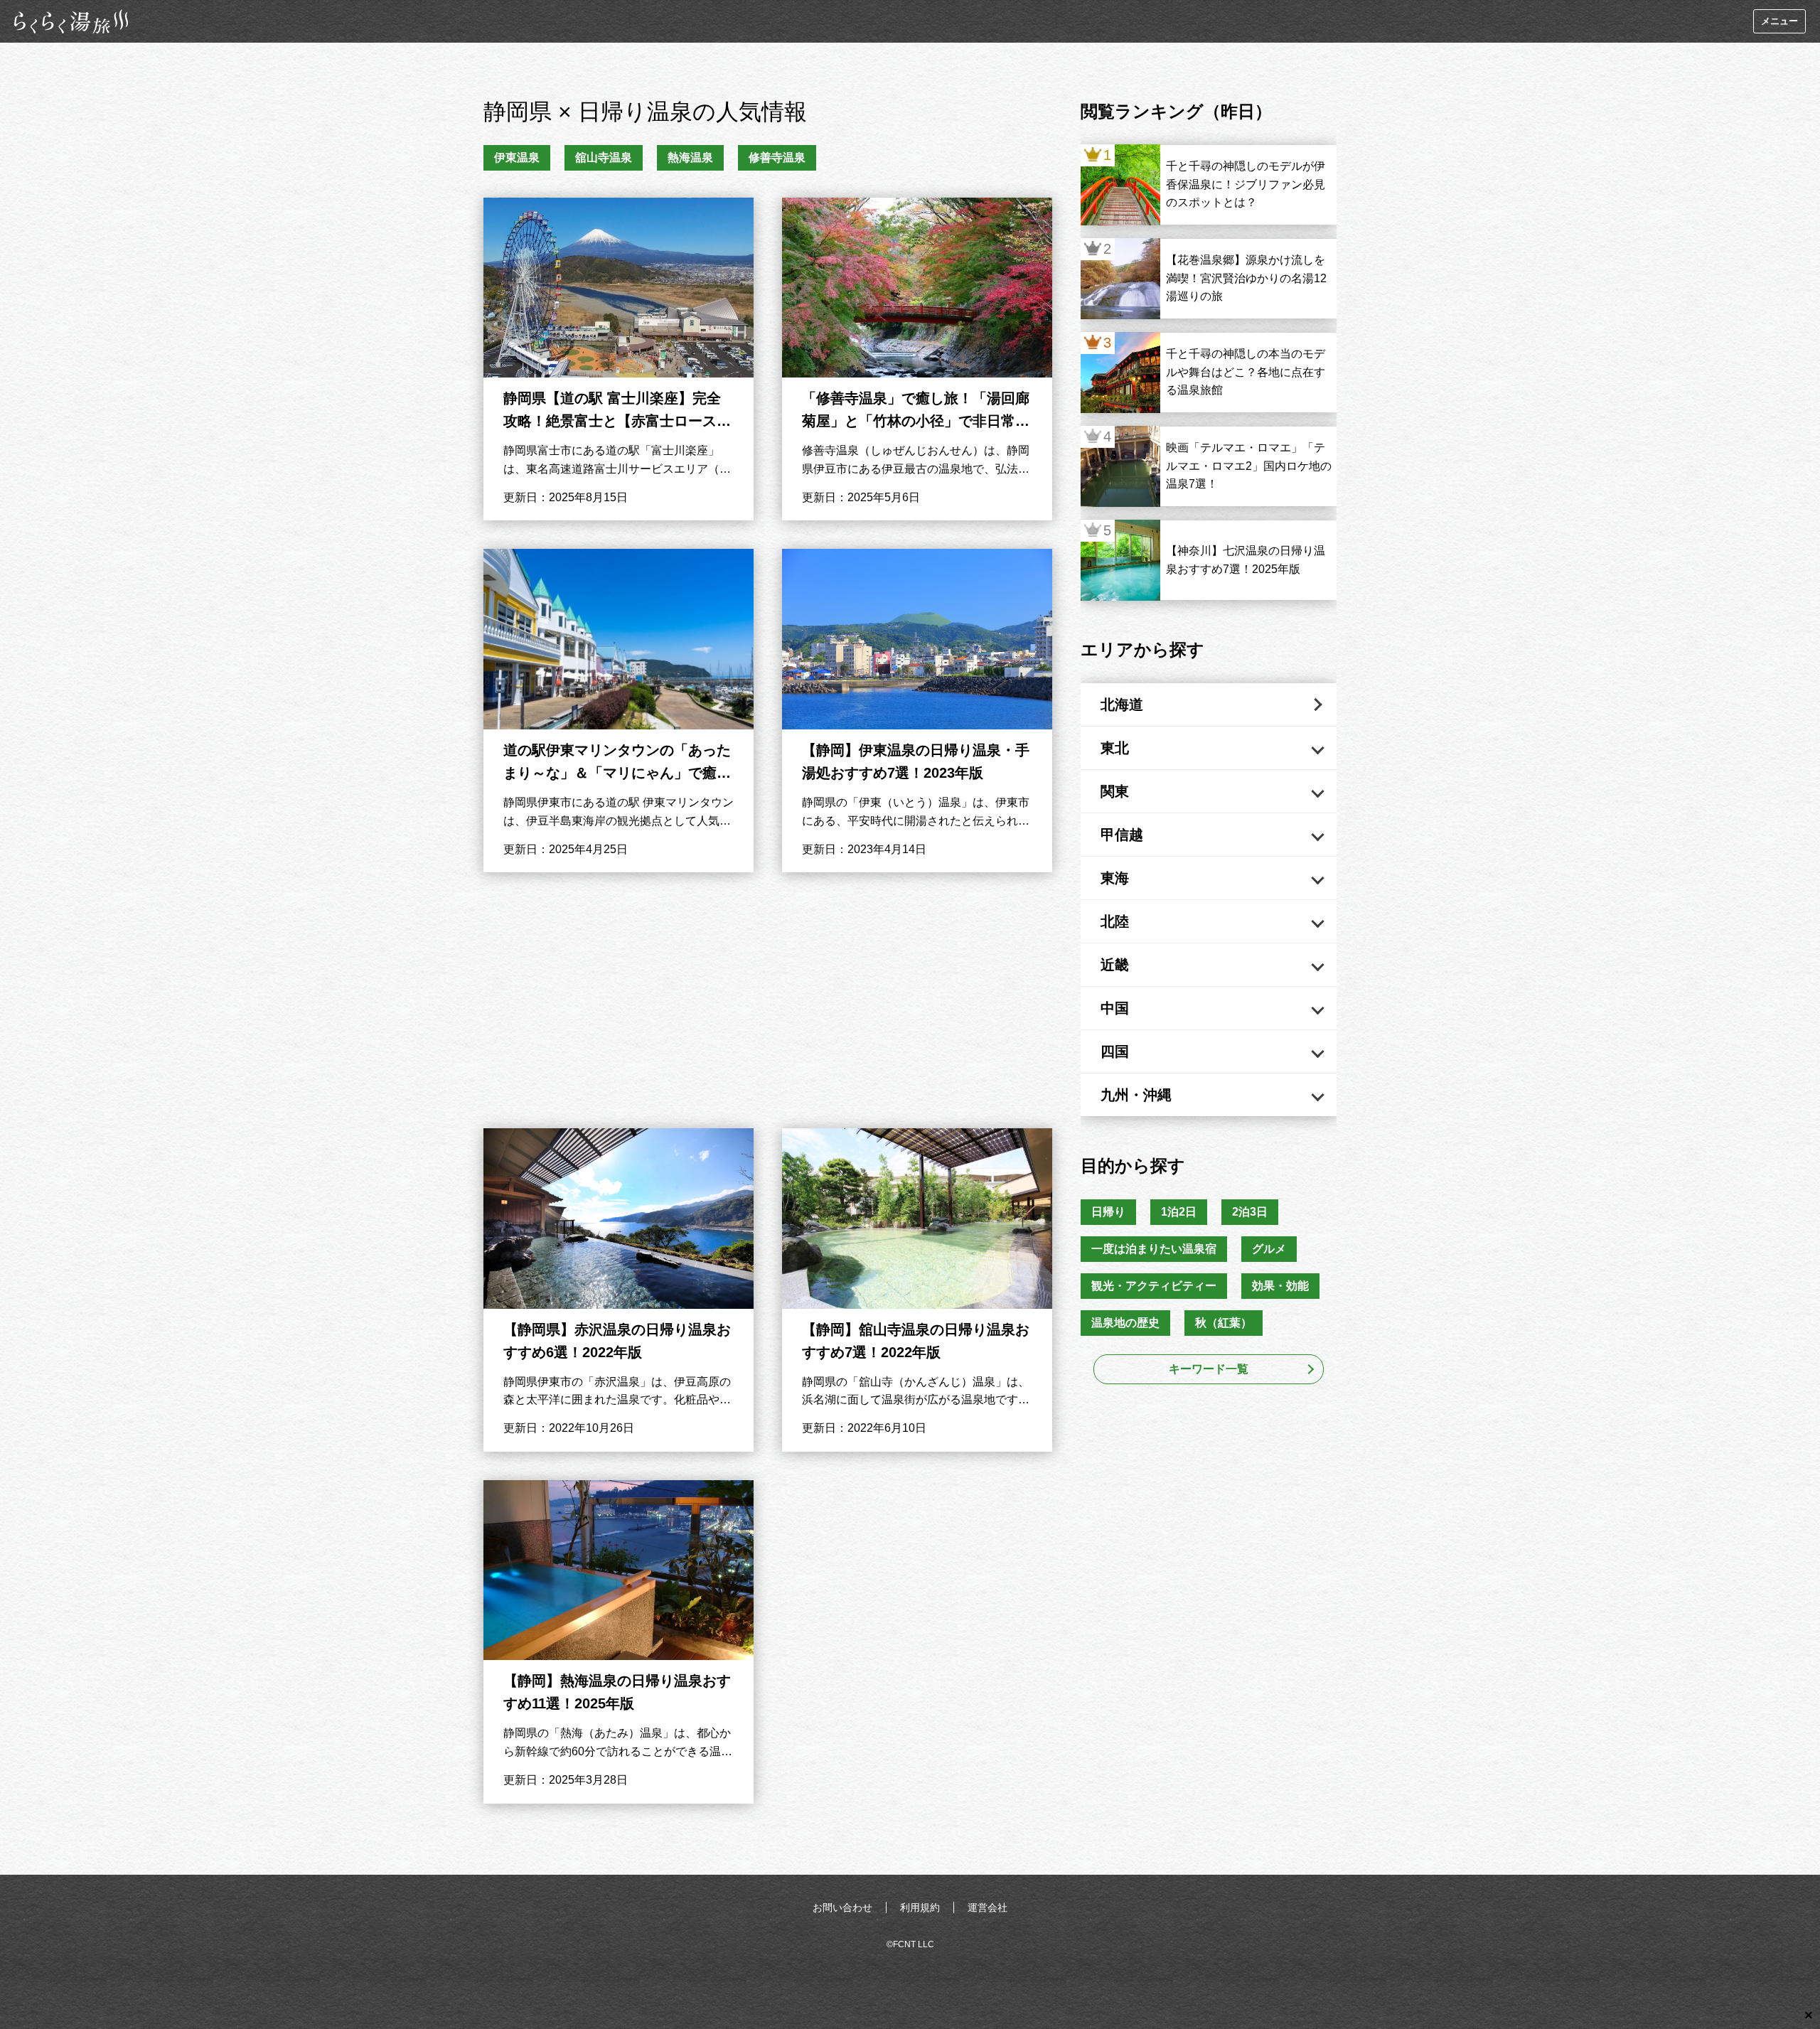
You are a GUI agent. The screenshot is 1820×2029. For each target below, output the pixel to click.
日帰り (1108, 1212)
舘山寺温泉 (604, 157)
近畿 (1115, 965)
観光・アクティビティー (1154, 1286)
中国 (1115, 1008)
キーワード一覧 (1209, 1369)
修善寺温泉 (777, 157)
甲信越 (1122, 835)
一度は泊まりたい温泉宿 (1154, 1249)
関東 (1115, 791)
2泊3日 (1250, 1212)
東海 (1115, 878)
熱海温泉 (690, 157)
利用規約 (920, 1907)
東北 (1115, 748)
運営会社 (987, 1907)
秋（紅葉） (1224, 1323)
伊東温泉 (517, 157)
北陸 (1115, 921)
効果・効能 (1280, 1286)
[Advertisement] (768, 1000)
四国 (1115, 1051)
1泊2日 (1179, 1212)
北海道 (1122, 705)
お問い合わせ (842, 1907)
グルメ (1269, 1249)
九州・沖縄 (1136, 1095)
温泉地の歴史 (1125, 1323)
